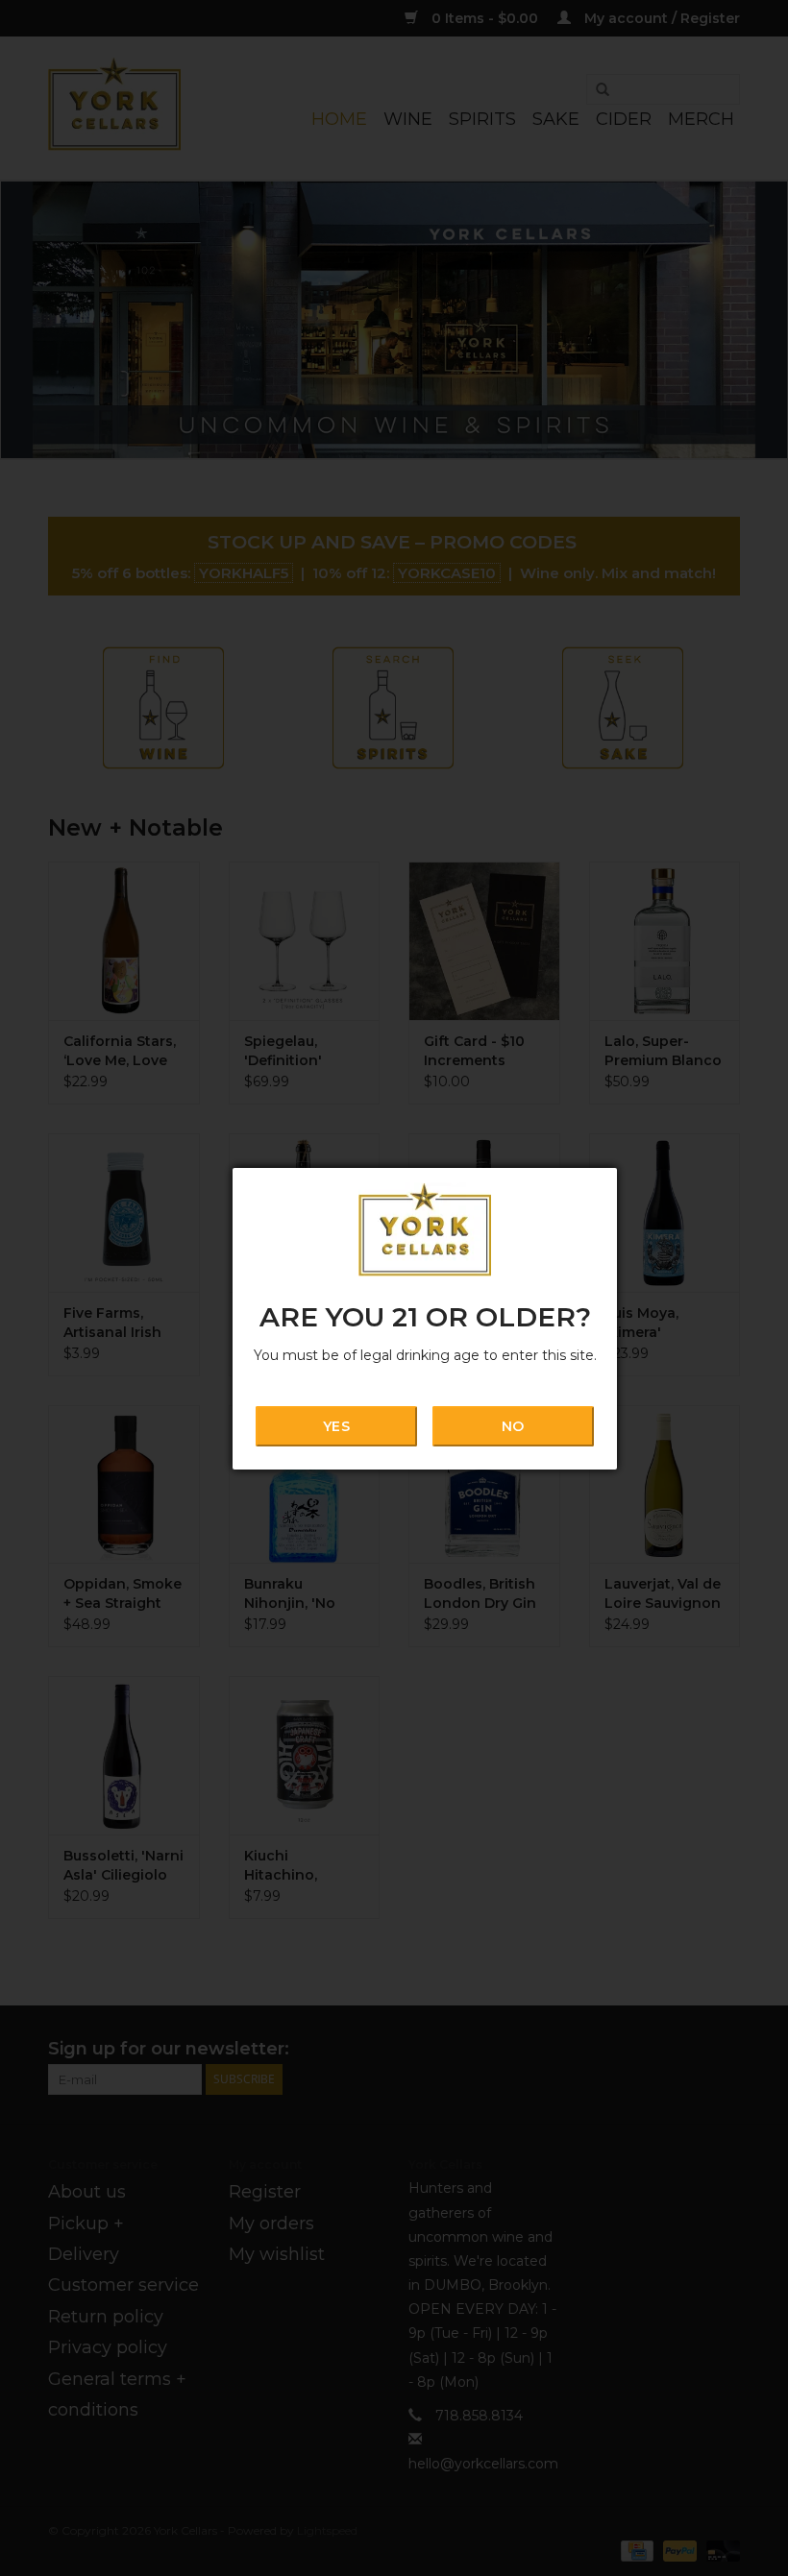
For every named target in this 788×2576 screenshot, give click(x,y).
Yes (336, 1426)
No (513, 1426)
